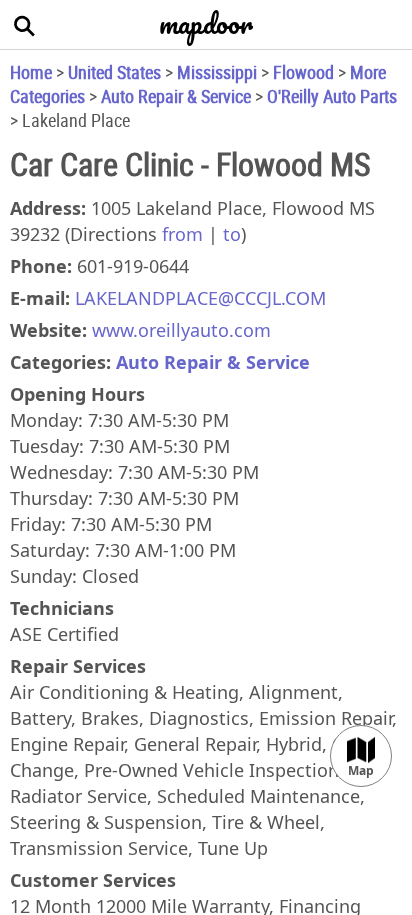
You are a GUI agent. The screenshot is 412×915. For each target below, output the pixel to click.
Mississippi (217, 72)
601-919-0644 (133, 266)
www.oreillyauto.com (181, 330)
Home (31, 72)
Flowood (303, 72)
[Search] (25, 25)
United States (114, 72)
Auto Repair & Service (176, 96)
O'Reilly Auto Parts (332, 96)
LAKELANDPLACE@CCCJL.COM (200, 298)
